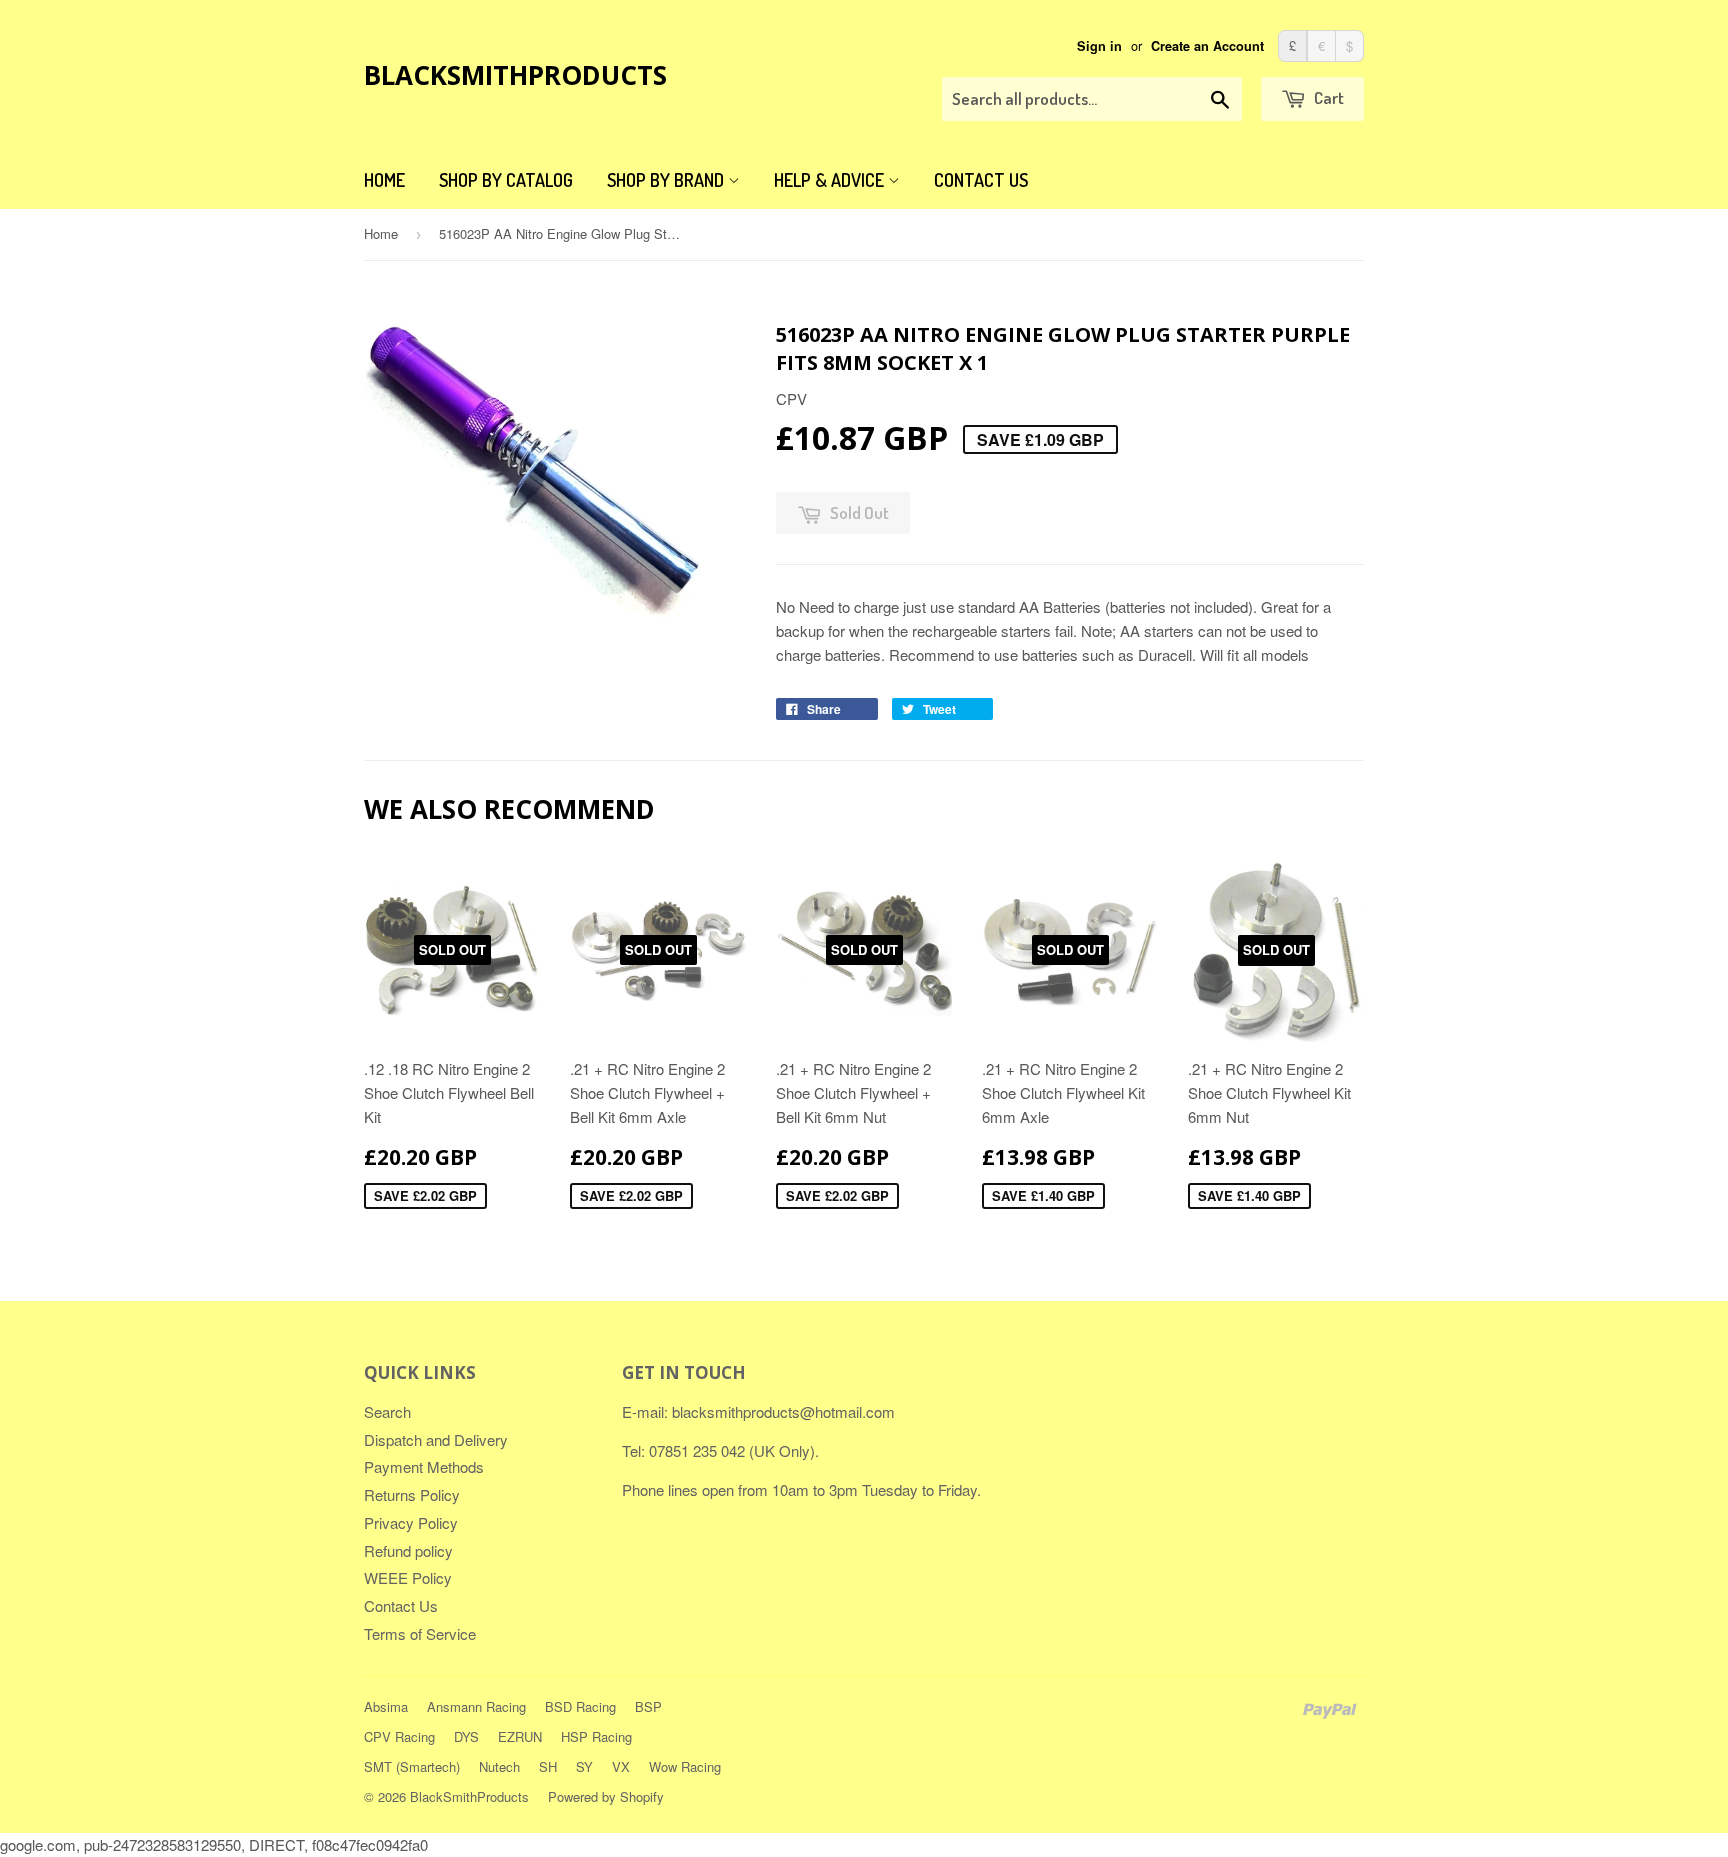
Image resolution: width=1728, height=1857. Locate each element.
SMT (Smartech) (412, 1766)
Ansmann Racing (476, 1706)
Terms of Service (420, 1633)
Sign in (1099, 46)
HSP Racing (596, 1736)
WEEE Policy (408, 1577)
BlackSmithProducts (515, 75)
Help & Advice (831, 180)
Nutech (499, 1766)
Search (387, 1411)
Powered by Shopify (606, 1796)
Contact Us (981, 180)
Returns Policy (412, 1494)
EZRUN (520, 1736)
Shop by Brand (667, 180)
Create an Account (1207, 46)
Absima (386, 1706)
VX (621, 1766)
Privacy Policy (411, 1522)
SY (584, 1766)
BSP (648, 1706)
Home (384, 180)
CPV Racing (399, 1736)
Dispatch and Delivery (436, 1439)
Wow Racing (685, 1766)
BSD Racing (580, 1706)
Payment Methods (424, 1466)
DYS (466, 1736)
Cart (1327, 97)
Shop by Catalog (506, 180)
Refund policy (408, 1550)
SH (548, 1766)
